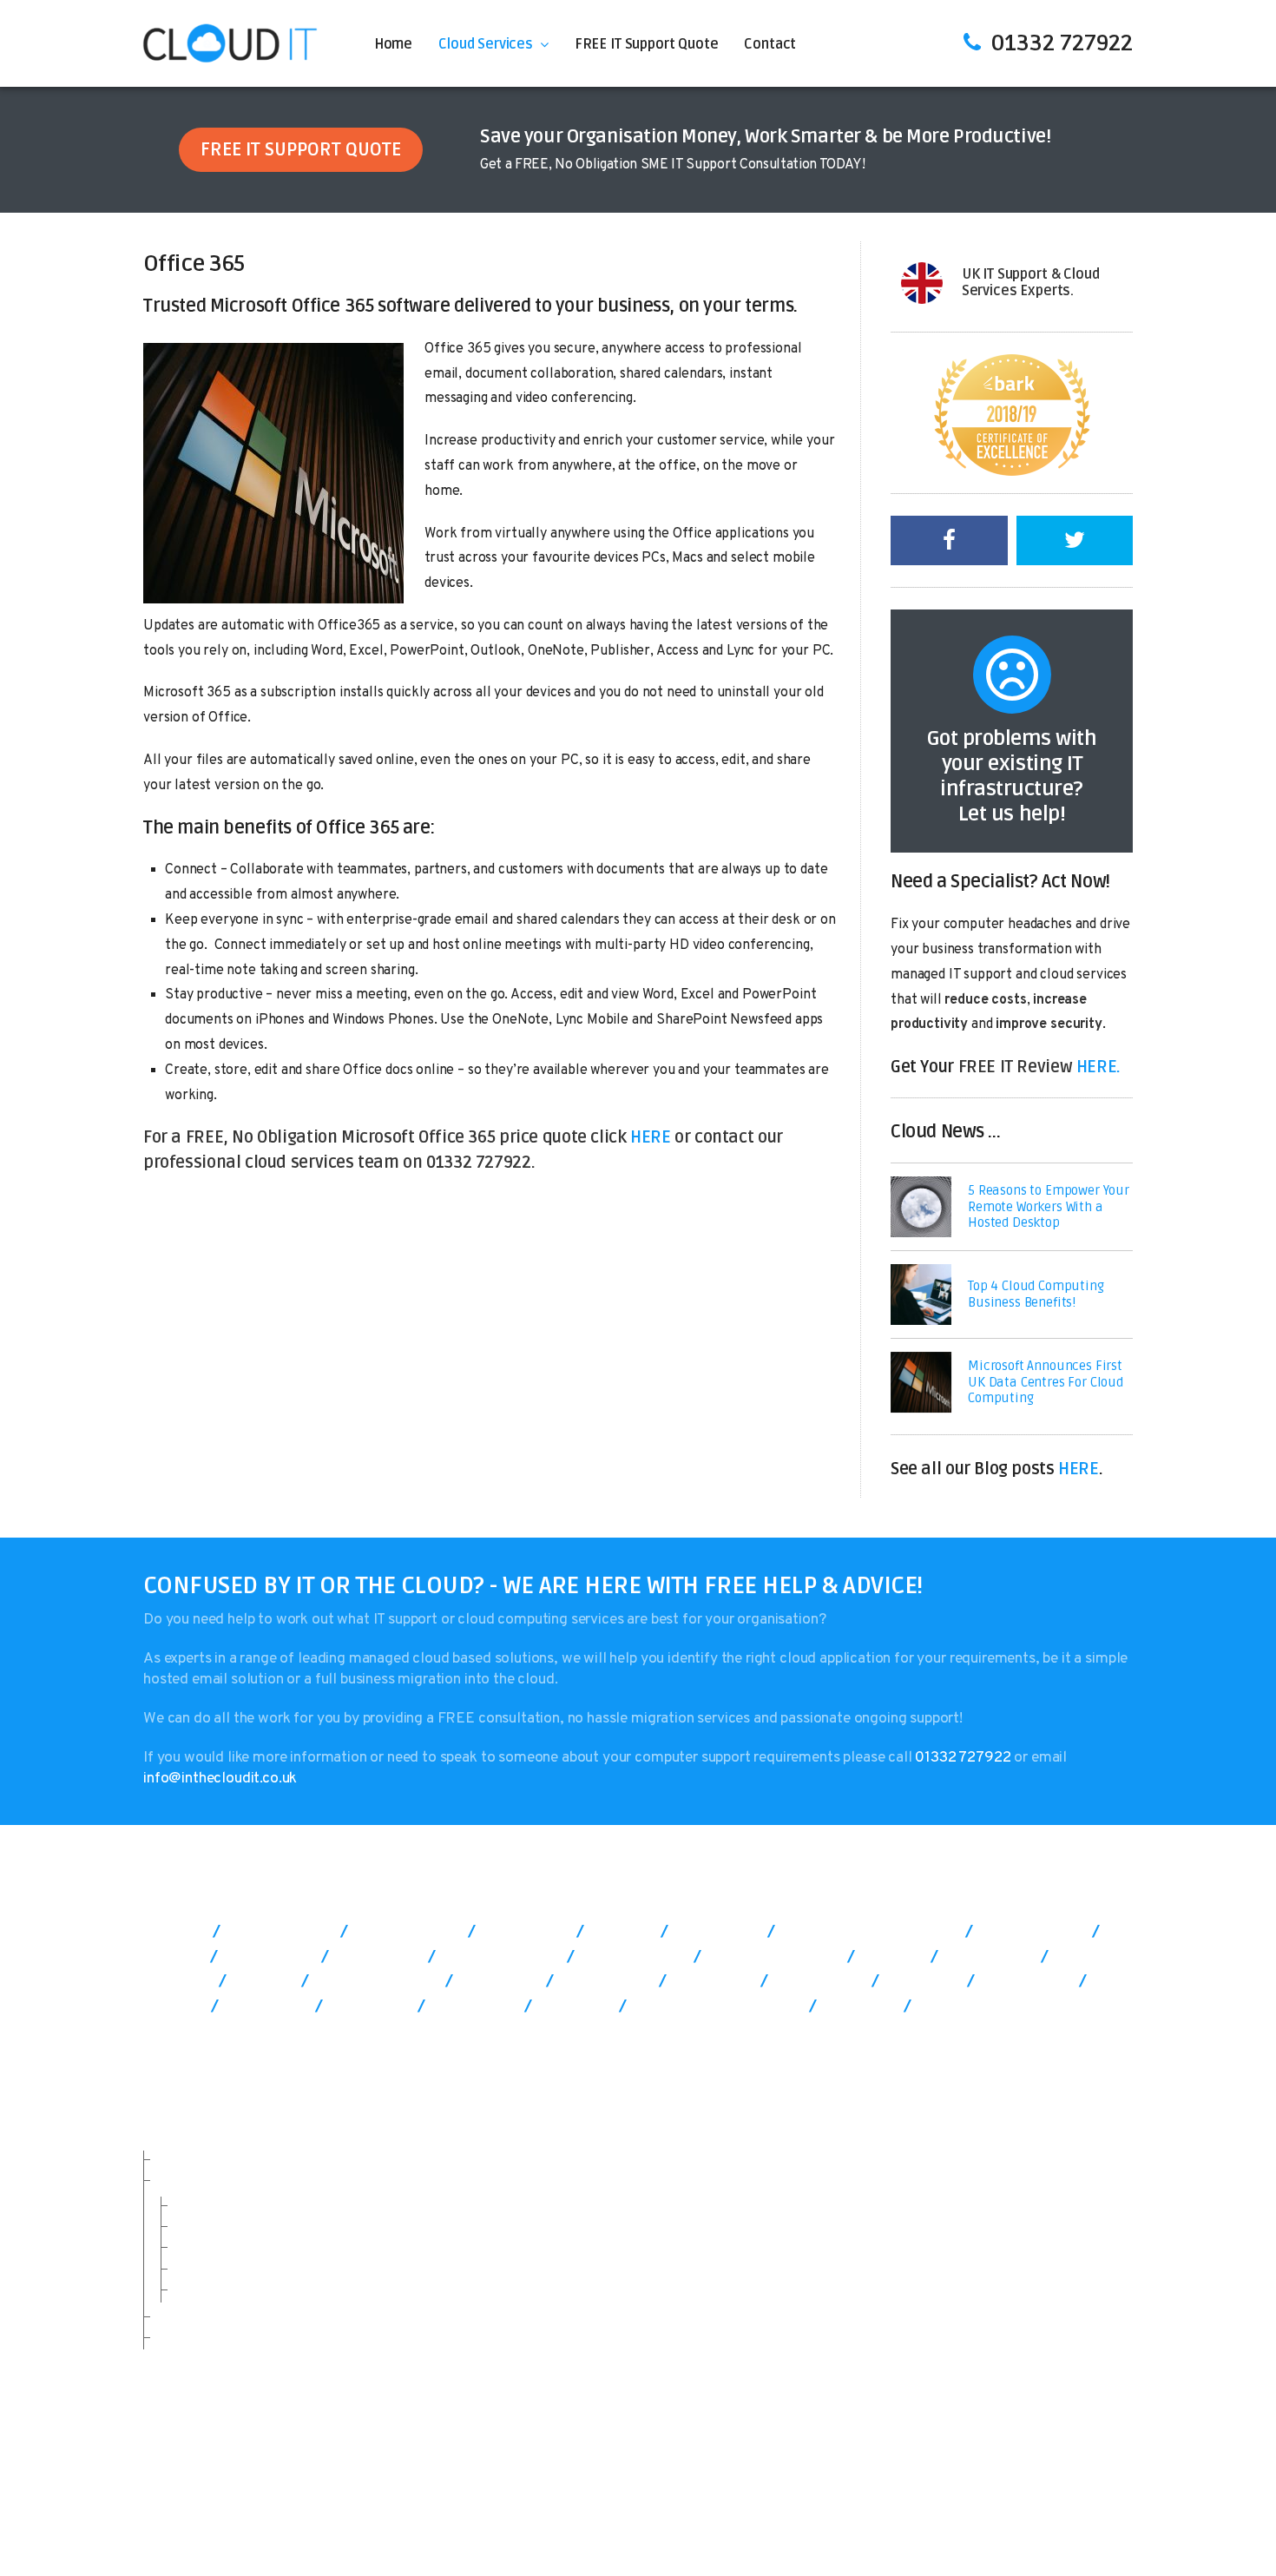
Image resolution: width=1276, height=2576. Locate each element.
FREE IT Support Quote (647, 44)
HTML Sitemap (1082, 2512)
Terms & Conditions (849, 2512)
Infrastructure (218, 2269)
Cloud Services (486, 44)
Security (200, 2226)
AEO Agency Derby (926, 2532)
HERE (650, 1137)
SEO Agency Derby (791, 2532)
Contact (770, 44)
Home (393, 44)
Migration (203, 2289)
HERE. (1098, 1067)
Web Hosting (675, 2532)
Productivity (212, 2247)
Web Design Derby (561, 2532)
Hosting (197, 2205)
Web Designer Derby (1066, 2532)
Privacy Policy (973, 2512)
